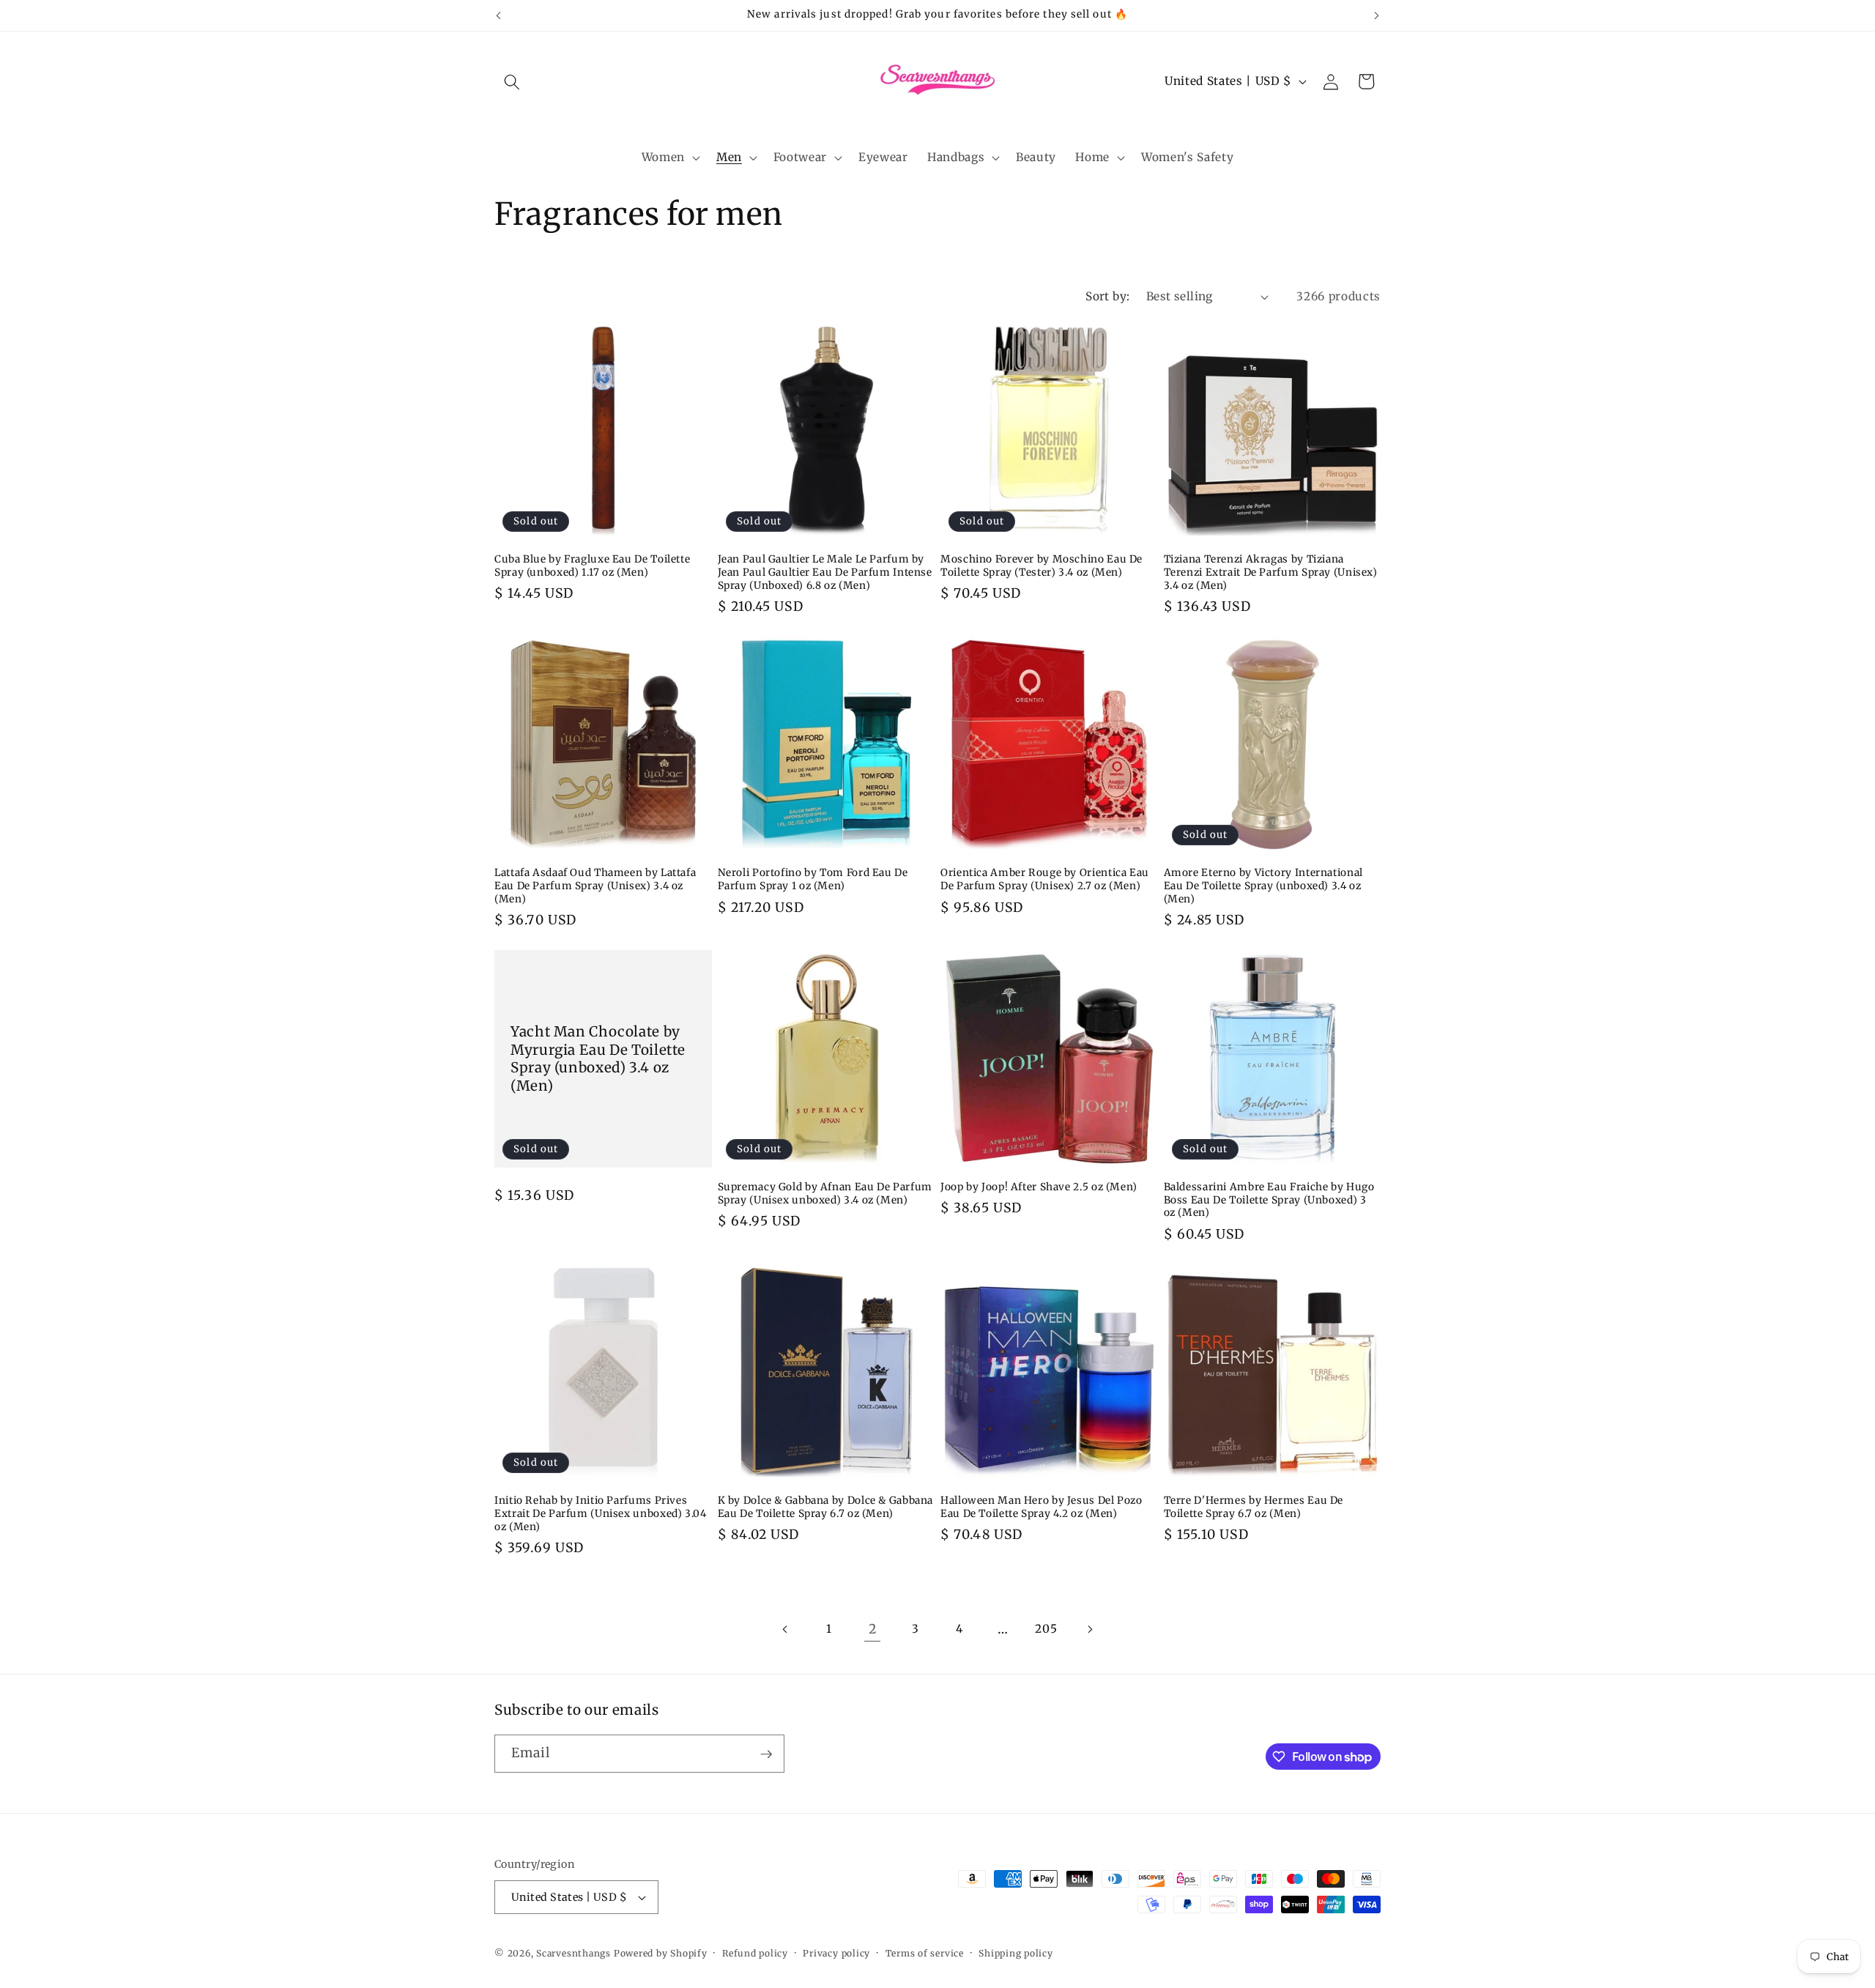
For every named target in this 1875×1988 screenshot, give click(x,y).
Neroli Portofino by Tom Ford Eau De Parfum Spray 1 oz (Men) (813, 879)
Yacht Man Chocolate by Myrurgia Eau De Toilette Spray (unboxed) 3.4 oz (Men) (598, 1058)
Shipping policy (1016, 1953)
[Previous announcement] (499, 15)
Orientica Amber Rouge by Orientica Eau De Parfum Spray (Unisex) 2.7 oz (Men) (1045, 879)
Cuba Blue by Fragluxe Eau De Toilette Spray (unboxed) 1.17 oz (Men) (592, 566)
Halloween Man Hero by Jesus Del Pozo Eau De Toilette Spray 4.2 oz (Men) (1042, 1507)
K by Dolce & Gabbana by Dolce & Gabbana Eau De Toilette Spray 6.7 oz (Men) (826, 1507)
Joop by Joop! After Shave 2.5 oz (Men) (1039, 1187)
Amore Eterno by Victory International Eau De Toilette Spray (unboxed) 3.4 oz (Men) (1263, 886)
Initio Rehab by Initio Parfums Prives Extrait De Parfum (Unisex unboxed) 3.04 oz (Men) (601, 1514)
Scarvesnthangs (573, 1953)
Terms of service (925, 1953)
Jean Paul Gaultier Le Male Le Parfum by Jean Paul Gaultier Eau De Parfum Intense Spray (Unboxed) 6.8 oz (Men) (825, 572)
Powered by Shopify (661, 1953)
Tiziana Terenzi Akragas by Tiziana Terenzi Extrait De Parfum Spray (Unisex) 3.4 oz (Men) (1271, 572)
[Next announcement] (1377, 15)
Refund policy (755, 1953)
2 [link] (873, 1629)
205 (1046, 1629)
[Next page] (1090, 1629)
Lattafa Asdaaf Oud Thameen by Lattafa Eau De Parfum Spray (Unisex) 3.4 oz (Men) (595, 886)
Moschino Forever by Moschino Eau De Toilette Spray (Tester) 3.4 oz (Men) (1042, 566)
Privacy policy (836, 1953)
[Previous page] (785, 1629)
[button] (512, 81)
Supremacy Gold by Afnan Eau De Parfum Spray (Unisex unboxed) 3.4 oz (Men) (825, 1194)
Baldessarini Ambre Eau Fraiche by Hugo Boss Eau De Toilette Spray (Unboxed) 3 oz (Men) (1269, 1200)
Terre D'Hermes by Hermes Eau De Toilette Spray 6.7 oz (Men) (1254, 1507)
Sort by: (1108, 296)
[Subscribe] (766, 1754)
